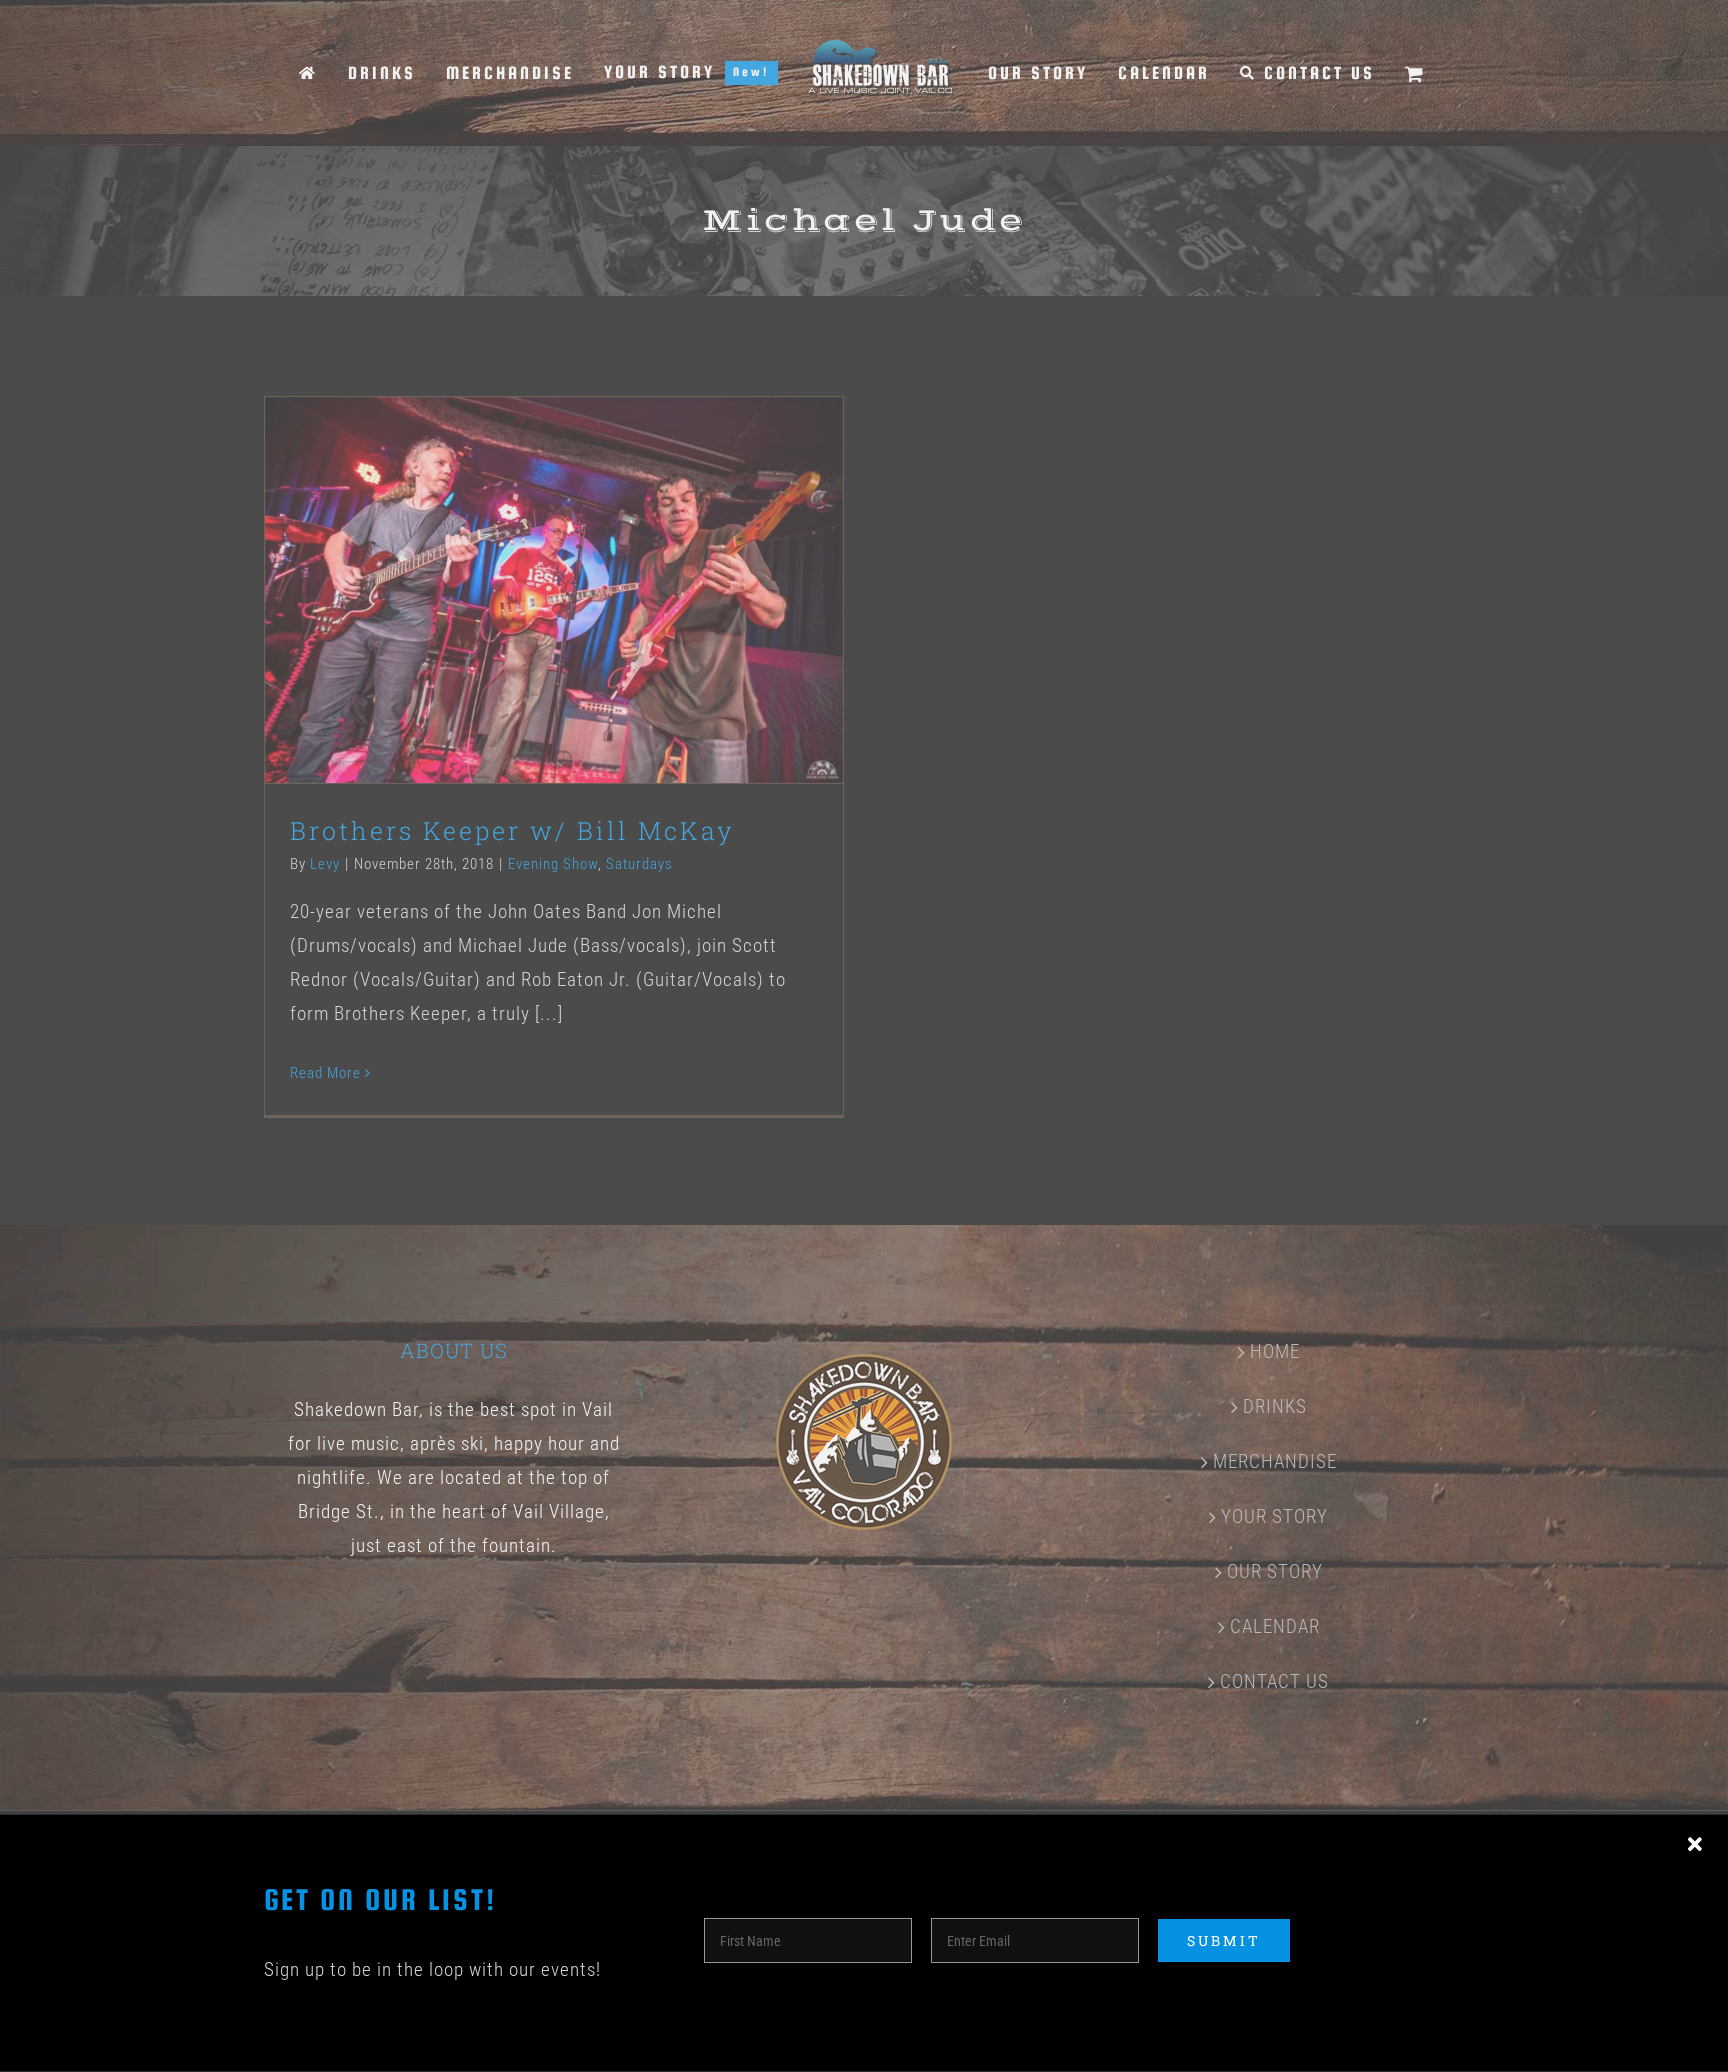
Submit (1224, 1940)
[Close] (1695, 1845)
